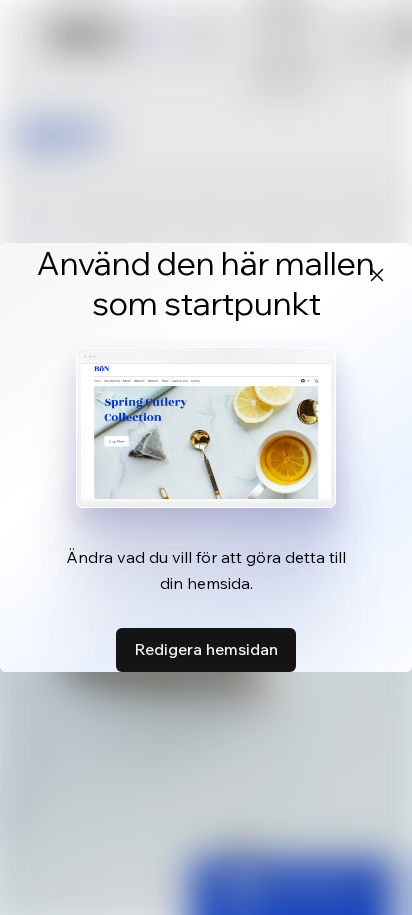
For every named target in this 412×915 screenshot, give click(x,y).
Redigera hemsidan (206, 649)
